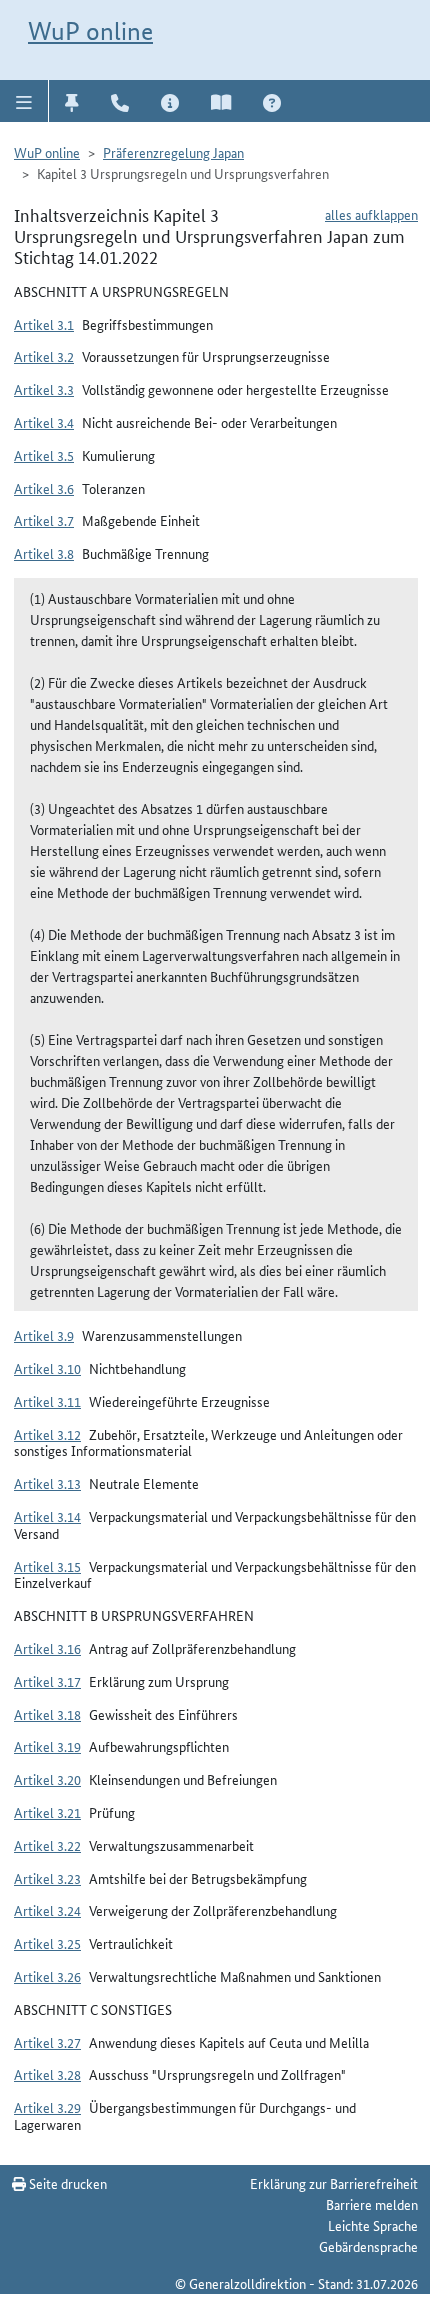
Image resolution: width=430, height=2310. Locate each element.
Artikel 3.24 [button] (47, 1910)
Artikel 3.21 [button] (47, 1812)
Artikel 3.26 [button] (47, 1976)
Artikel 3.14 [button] (47, 1516)
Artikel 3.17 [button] (47, 1681)
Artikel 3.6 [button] (44, 488)
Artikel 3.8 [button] (44, 553)
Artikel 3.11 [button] (47, 1401)
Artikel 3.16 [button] (47, 1648)
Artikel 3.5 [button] (44, 455)
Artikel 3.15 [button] (47, 1566)
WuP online (90, 31)
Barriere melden (372, 2204)
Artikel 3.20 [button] (47, 1779)
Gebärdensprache (368, 2246)
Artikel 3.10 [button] (47, 1368)
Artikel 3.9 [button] (44, 1335)
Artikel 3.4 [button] (44, 422)
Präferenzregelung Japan (173, 152)
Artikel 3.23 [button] (47, 1878)
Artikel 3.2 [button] (44, 356)
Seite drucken (66, 2183)
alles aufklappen (371, 214)
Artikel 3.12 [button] (47, 1434)
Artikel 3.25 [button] (47, 1943)
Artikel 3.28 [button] (47, 2074)
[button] (24, 101)
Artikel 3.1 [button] (44, 324)
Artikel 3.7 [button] (44, 520)
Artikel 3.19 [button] (47, 1746)
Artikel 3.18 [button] (47, 1714)
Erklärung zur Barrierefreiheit (334, 2183)
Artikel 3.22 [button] (47, 1845)
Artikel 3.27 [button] (47, 2042)
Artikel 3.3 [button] (44, 389)
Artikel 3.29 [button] (47, 2107)
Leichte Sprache (373, 2225)
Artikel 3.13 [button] (47, 1483)
